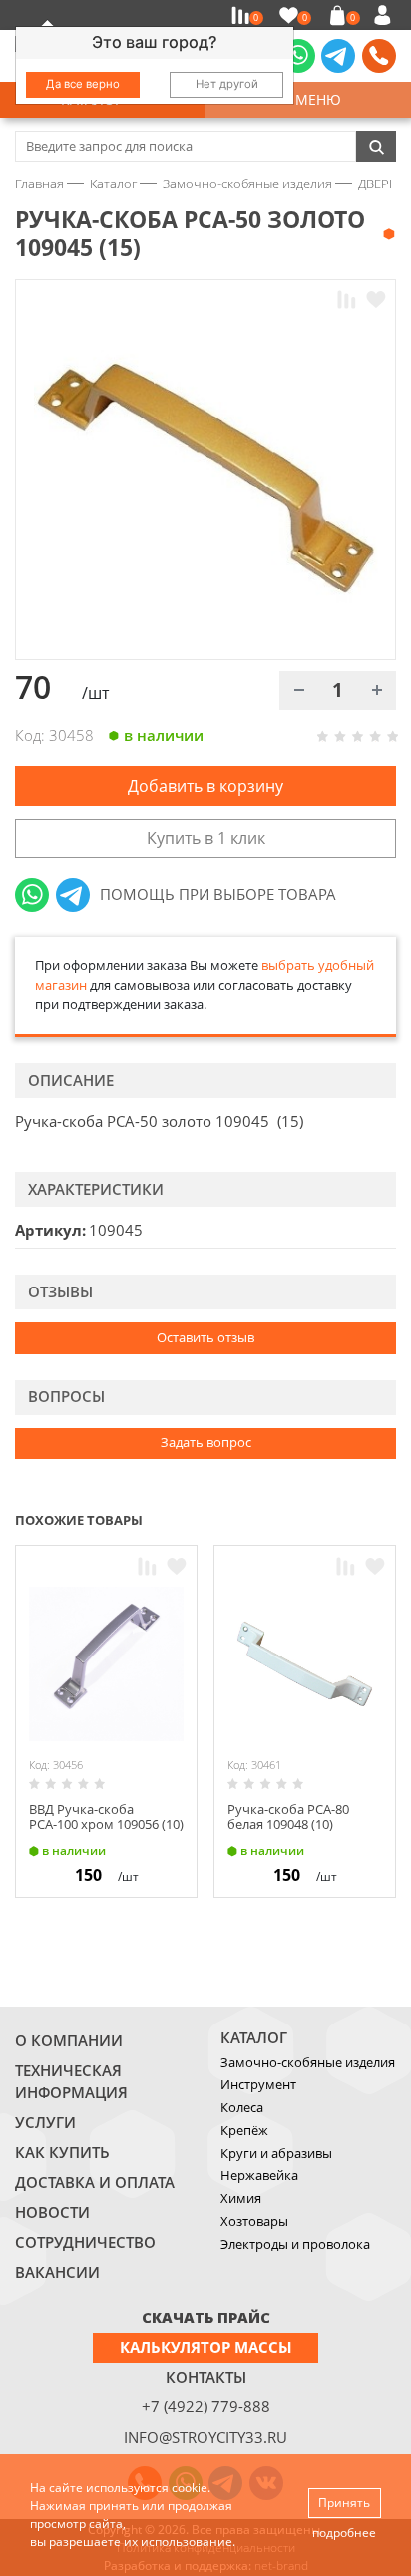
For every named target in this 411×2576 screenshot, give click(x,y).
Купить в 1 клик (206, 838)
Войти (386, 15)
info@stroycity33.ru (205, 2437)
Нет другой (227, 84)
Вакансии (57, 2272)
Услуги (45, 2122)
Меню (314, 99)
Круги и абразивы (276, 2153)
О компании (69, 2040)
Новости (52, 2212)
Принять (344, 2503)
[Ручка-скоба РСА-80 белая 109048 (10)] (305, 1664)
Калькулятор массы (206, 2347)
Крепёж (244, 2130)
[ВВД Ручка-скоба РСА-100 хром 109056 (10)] (106, 1664)
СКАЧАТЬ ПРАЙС (206, 2317)
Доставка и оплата (95, 2182)
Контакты (206, 2377)
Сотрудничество (85, 2242)
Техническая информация (71, 2081)
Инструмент (258, 2084)
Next (387, 1518)
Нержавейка (259, 2175)
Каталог (254, 2037)
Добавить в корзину (205, 786)
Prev (347, 1518)
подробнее (344, 2533)
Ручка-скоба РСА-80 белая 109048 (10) (288, 1817)
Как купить (62, 2152)
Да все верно (83, 84)
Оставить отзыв (205, 1337)
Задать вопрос (206, 1442)
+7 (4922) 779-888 (206, 2406)
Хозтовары (254, 2221)
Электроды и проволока (295, 2244)
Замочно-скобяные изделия (308, 2062)
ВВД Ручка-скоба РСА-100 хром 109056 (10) (106, 1817)
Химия (241, 2198)
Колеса (242, 2107)
